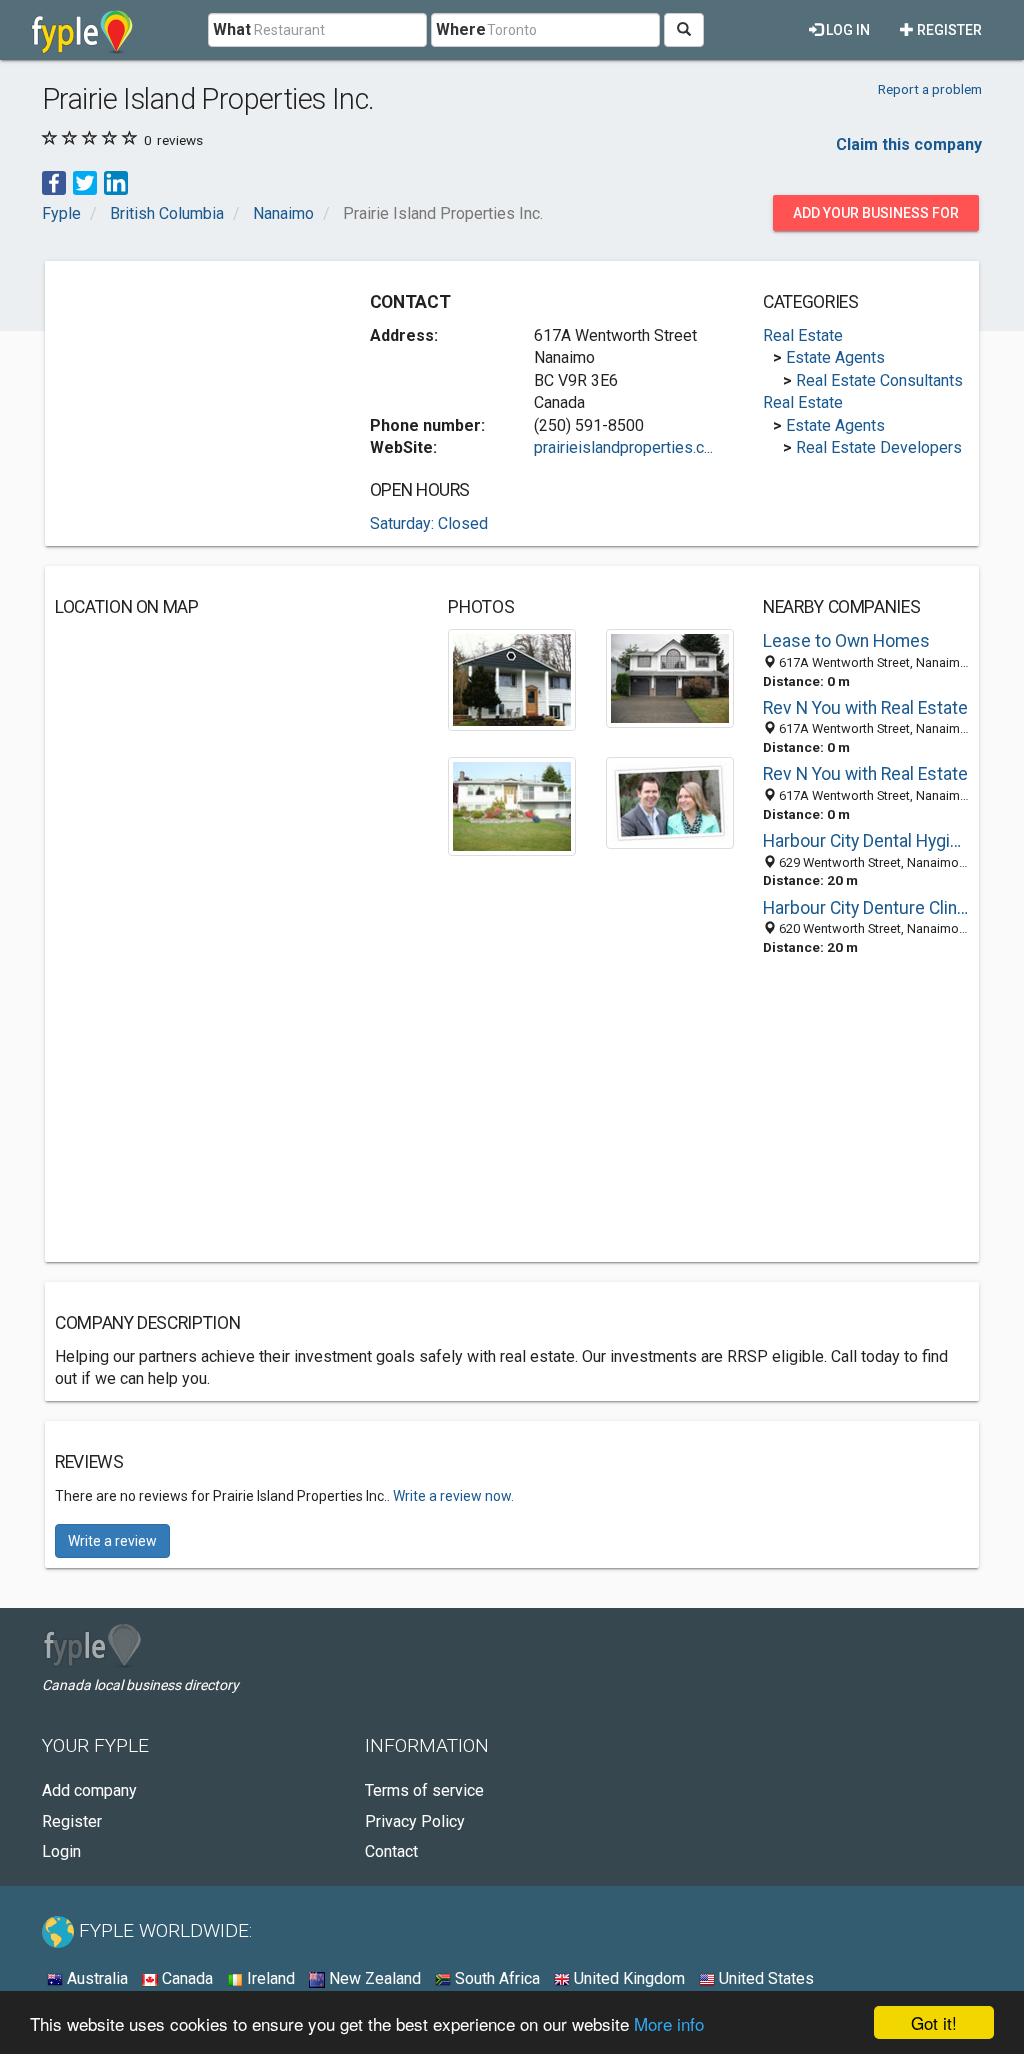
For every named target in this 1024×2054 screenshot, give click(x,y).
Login (61, 1851)
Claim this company (909, 144)
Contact (391, 1851)
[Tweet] (85, 182)
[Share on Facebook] (54, 182)
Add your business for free (876, 218)
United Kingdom (627, 1978)
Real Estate (803, 335)
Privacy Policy (415, 1821)
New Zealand (373, 1978)
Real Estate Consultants (879, 380)
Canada (185, 1978)
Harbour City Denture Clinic (866, 908)
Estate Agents (835, 357)
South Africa (495, 1978)
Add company (89, 1790)
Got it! (934, 2022)
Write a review (112, 1541)
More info (669, 2023)
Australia (95, 1978)
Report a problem (930, 89)
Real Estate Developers (879, 447)
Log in (846, 30)
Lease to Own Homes (846, 641)
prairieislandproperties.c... (623, 447)
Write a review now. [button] (453, 1496)
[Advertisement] (205, 396)
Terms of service (424, 1790)
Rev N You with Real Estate (865, 708)
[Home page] (82, 30)
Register (948, 30)
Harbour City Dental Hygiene (866, 841)
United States (764, 1978)
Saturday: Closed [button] (429, 523)
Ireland (269, 1978)
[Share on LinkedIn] (116, 182)
